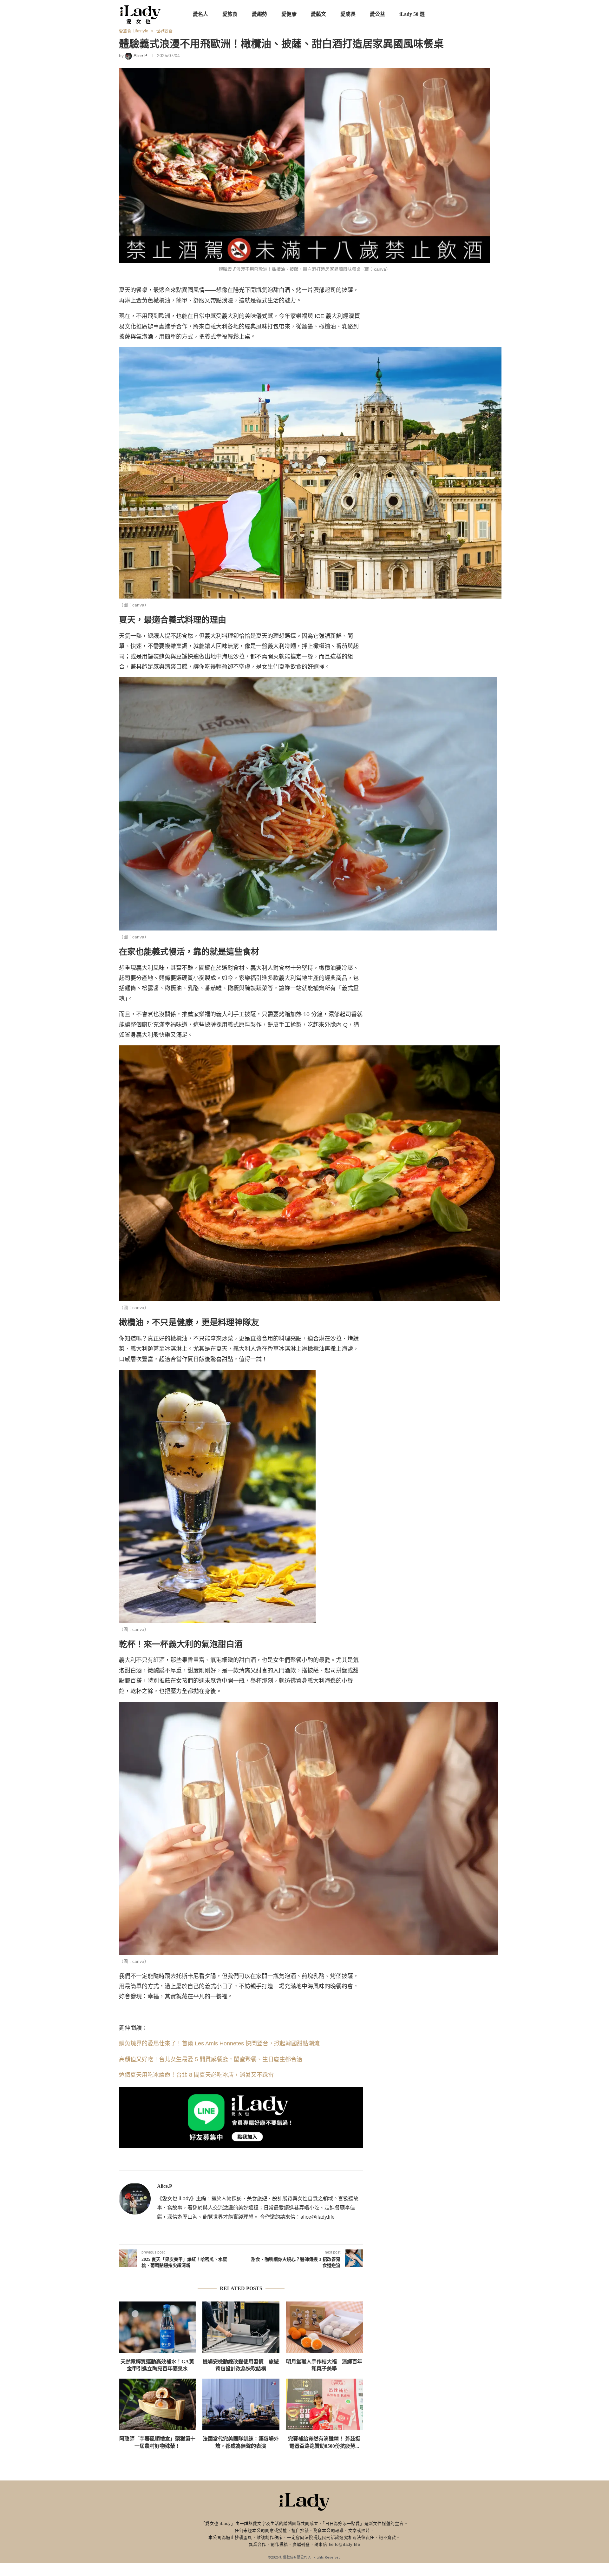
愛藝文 (318, 14)
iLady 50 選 (412, 14)
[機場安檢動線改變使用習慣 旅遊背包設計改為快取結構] (241, 2327)
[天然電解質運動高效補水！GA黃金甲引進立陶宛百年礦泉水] (157, 2327)
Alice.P (165, 2186)
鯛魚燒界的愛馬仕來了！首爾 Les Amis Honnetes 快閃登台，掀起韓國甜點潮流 (219, 2043)
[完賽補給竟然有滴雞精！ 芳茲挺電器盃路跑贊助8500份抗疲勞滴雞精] (324, 2404)
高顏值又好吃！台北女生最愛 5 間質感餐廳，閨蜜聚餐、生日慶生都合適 (211, 2059)
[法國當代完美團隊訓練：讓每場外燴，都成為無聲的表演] (241, 2404)
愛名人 (200, 14)
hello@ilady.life (345, 2544)
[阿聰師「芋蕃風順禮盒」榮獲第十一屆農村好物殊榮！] (157, 2404)
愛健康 (289, 14)
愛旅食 (230, 14)
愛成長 (348, 14)
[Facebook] (451, 14)
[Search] (487, 14)
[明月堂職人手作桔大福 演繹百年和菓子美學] (324, 2327)
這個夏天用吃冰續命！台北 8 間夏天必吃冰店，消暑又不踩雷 (196, 2075)
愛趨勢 (259, 14)
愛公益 (377, 14)
